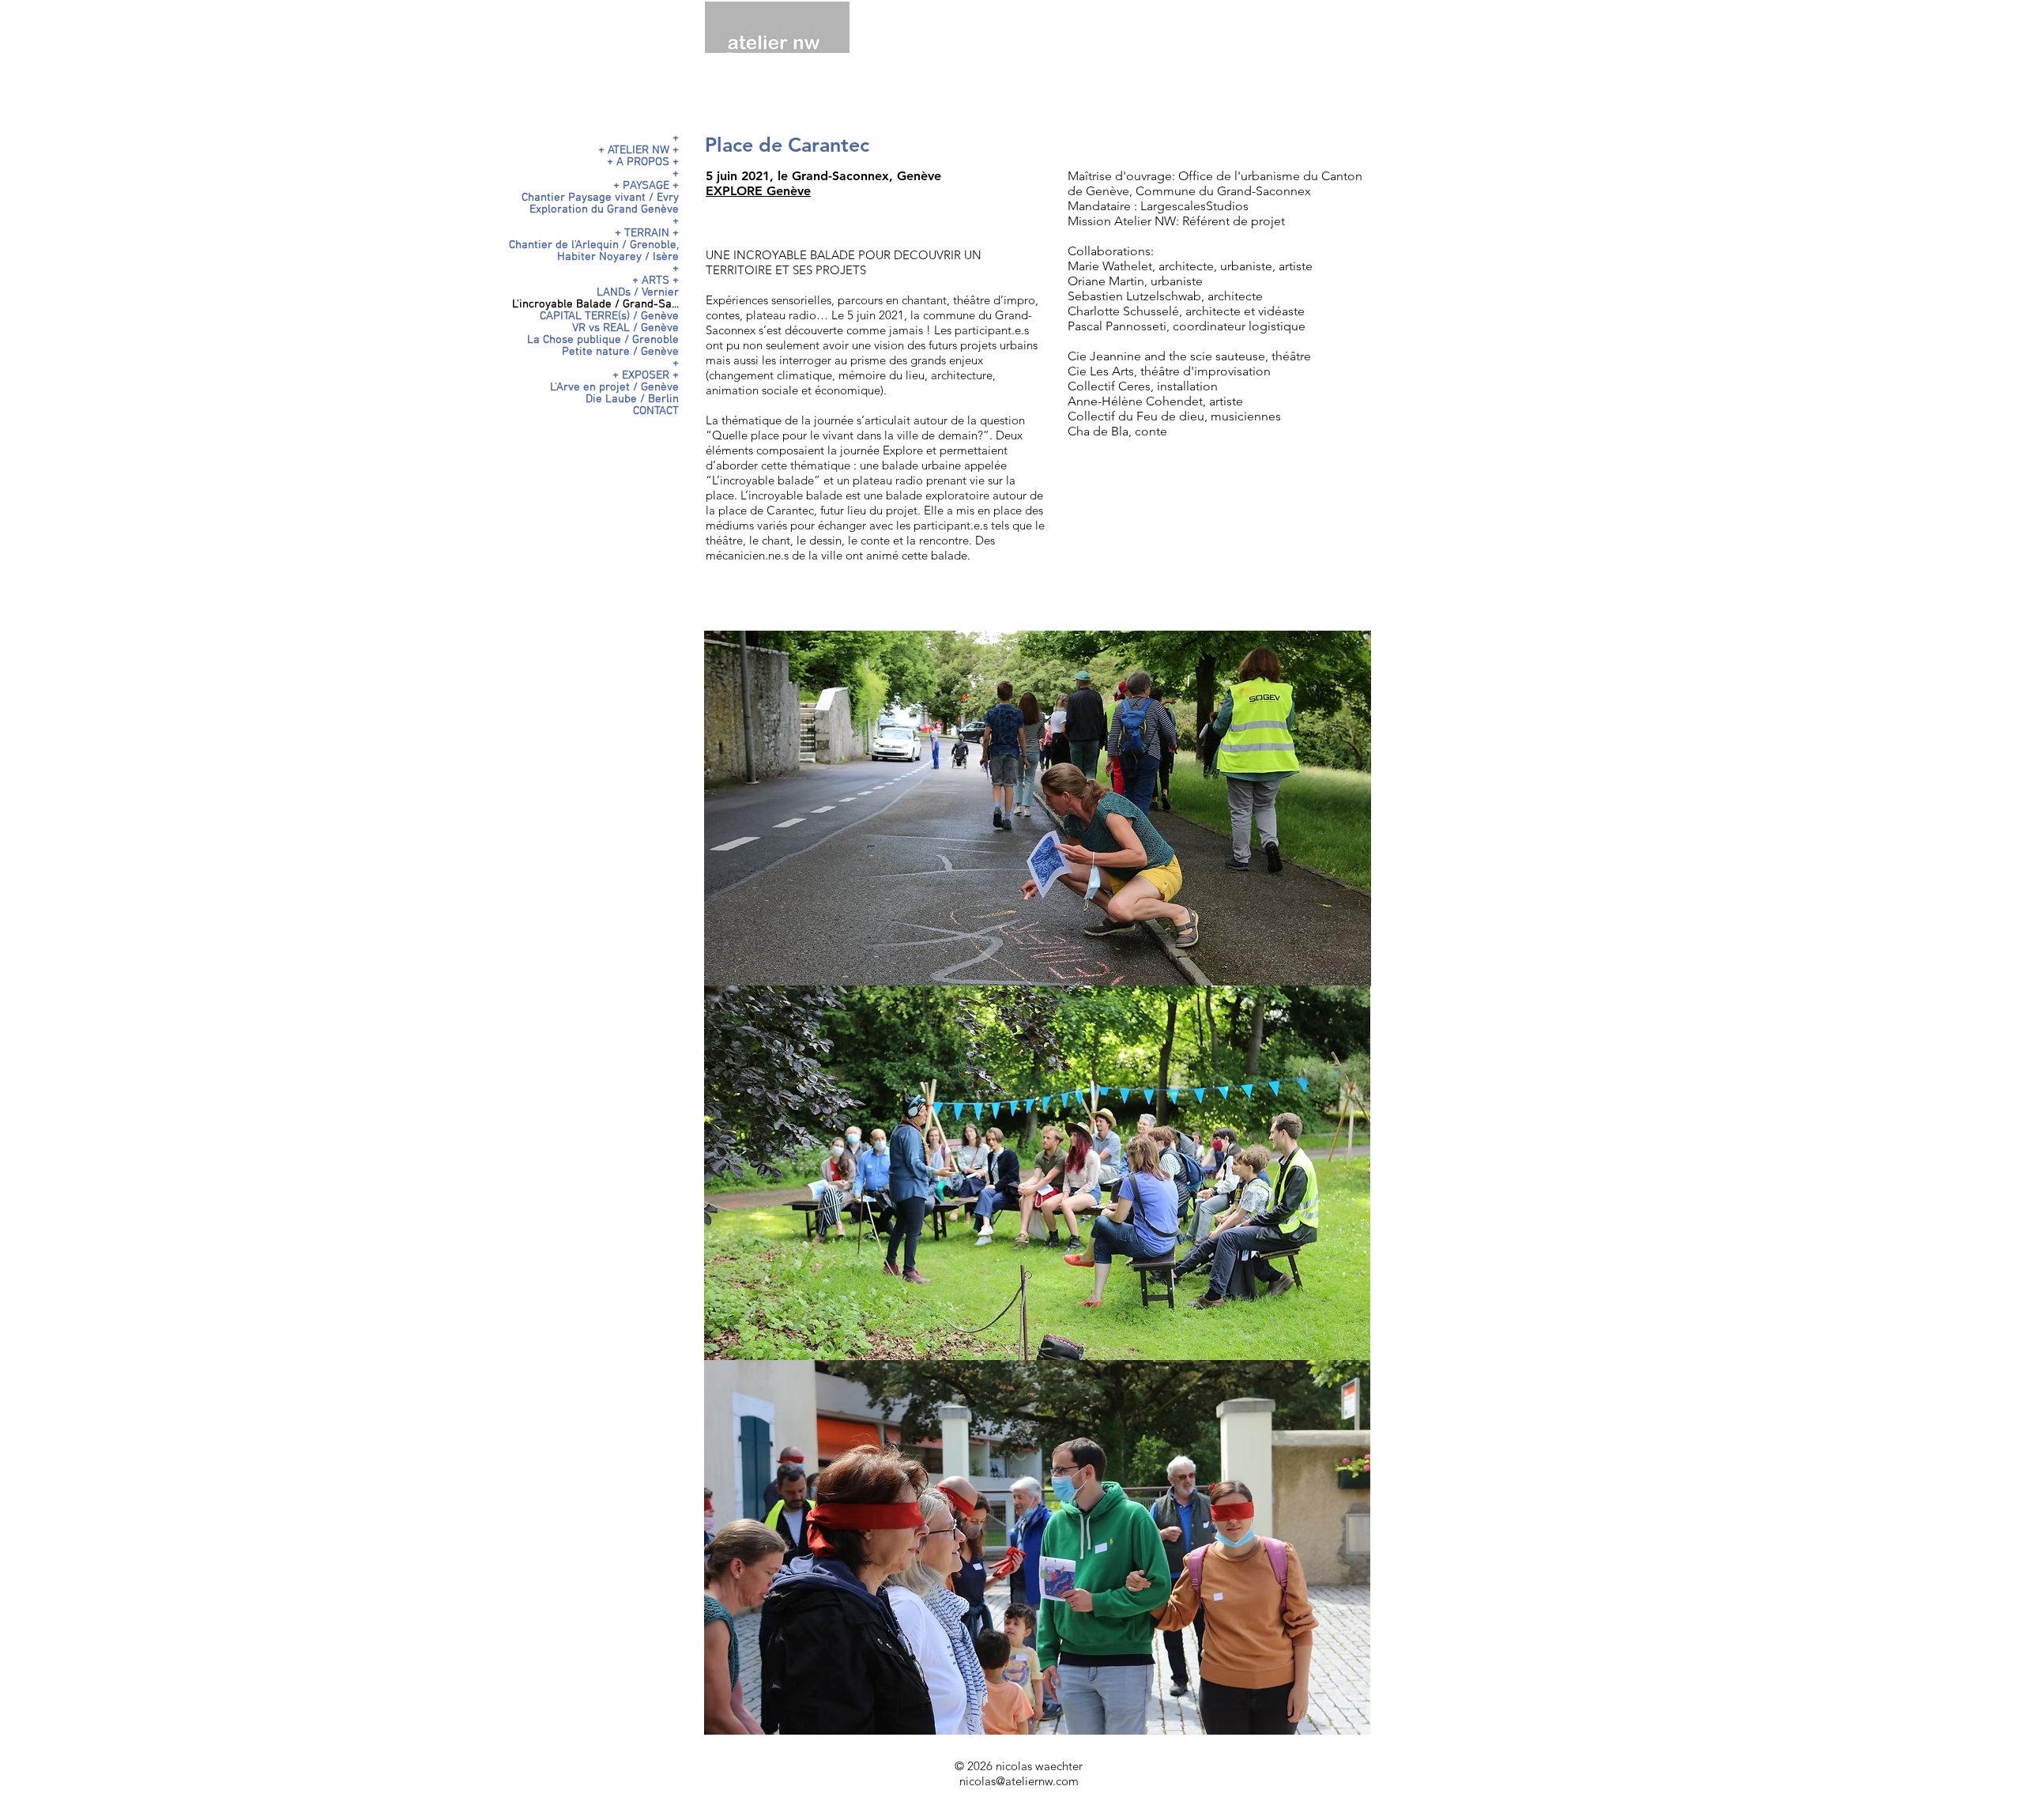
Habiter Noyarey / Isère (618, 257)
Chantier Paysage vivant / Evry (600, 198)
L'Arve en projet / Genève (614, 388)
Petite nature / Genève (620, 352)
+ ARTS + (655, 281)
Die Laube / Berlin (632, 399)
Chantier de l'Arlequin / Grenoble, (594, 245)
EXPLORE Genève (758, 191)
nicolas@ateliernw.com (1019, 1781)
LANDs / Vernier (638, 293)
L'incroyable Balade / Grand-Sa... (595, 305)
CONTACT (656, 411)
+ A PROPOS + (643, 162)
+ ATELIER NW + (639, 151)
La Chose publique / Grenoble (603, 340)
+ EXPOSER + (646, 376)
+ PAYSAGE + (646, 186)
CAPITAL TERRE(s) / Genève (609, 317)
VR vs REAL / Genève (625, 328)
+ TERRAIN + (647, 234)
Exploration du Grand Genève (604, 210)
